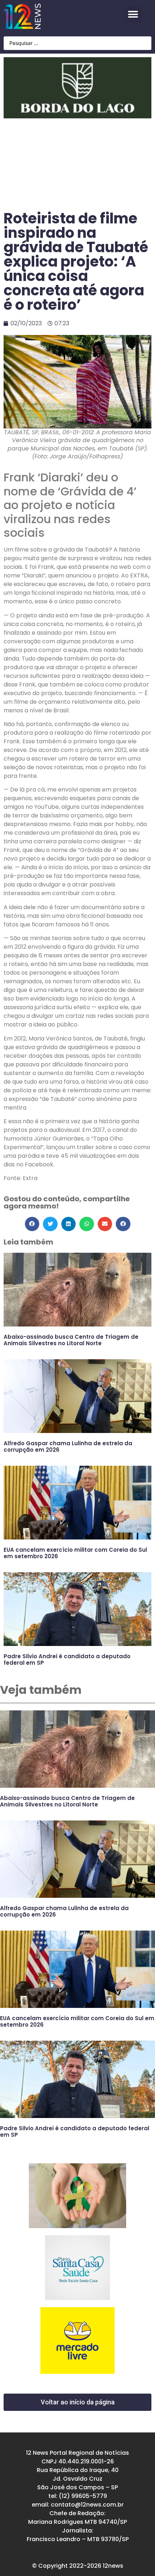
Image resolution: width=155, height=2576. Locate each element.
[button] (133, 15)
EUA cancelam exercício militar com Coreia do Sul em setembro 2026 (75, 1553)
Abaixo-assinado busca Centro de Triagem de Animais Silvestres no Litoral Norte (71, 1340)
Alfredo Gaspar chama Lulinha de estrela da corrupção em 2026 (68, 1446)
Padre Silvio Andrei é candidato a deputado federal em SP (67, 1659)
